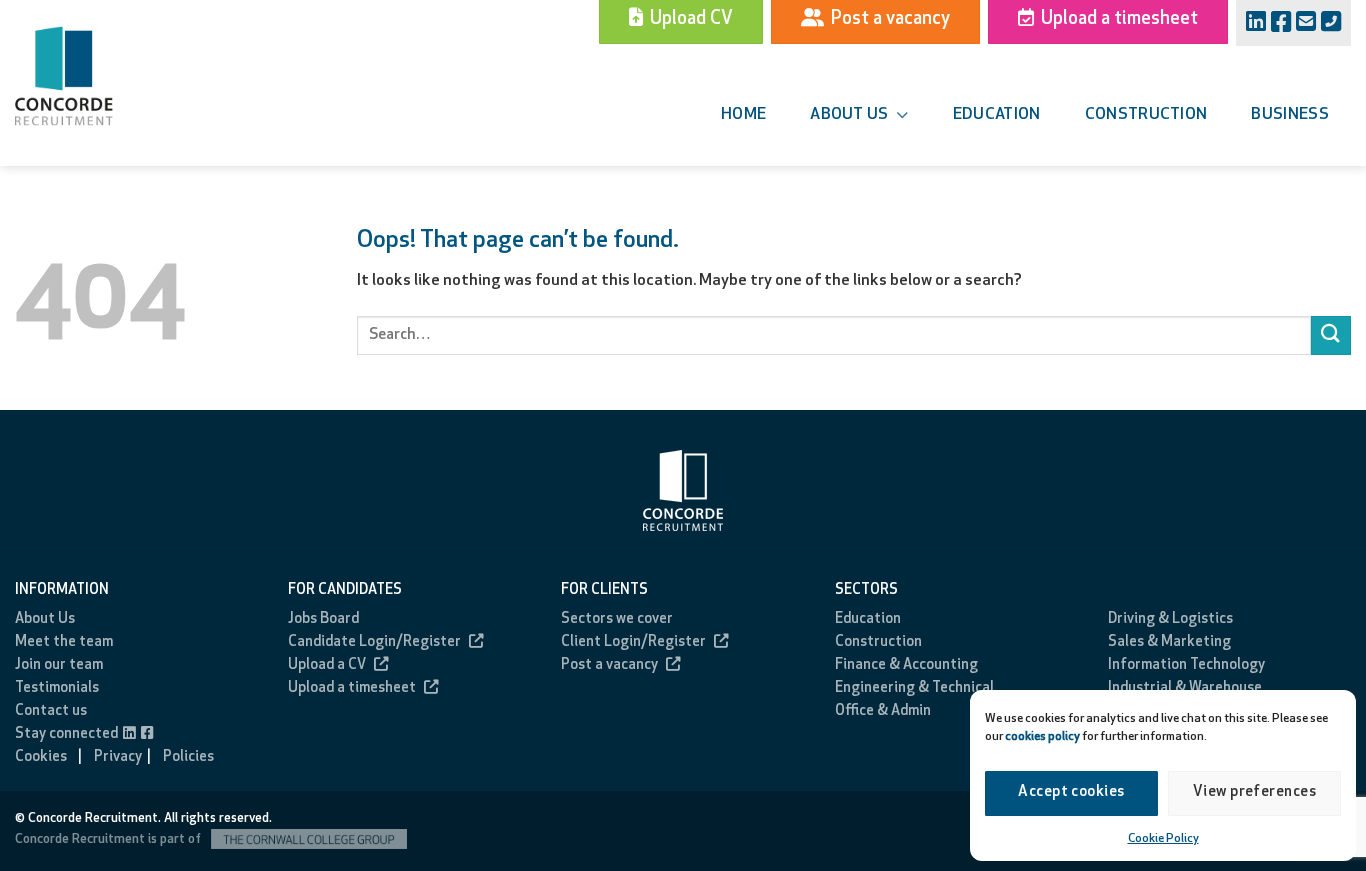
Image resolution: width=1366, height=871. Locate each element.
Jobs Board (323, 619)
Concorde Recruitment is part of (109, 839)
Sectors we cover (617, 619)
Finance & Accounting (906, 665)
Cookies (41, 757)
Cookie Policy (1163, 839)
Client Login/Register (633, 642)
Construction (1146, 115)
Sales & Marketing (1169, 642)
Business (1290, 115)
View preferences (1254, 792)
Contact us (51, 711)
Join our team (59, 665)
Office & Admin (883, 711)
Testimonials (57, 688)
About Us (45, 619)
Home (743, 115)
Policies (188, 757)
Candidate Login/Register (374, 642)
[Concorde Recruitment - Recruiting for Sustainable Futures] (90, 76)
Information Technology (1186, 665)
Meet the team (64, 642)
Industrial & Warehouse (1185, 688)
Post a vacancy (609, 665)
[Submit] (1331, 335)
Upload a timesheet (352, 688)
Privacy (118, 757)
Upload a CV (327, 665)
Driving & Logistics (1170, 619)
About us (849, 115)
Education (997, 115)
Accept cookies (1071, 792)
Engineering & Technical (914, 688)
